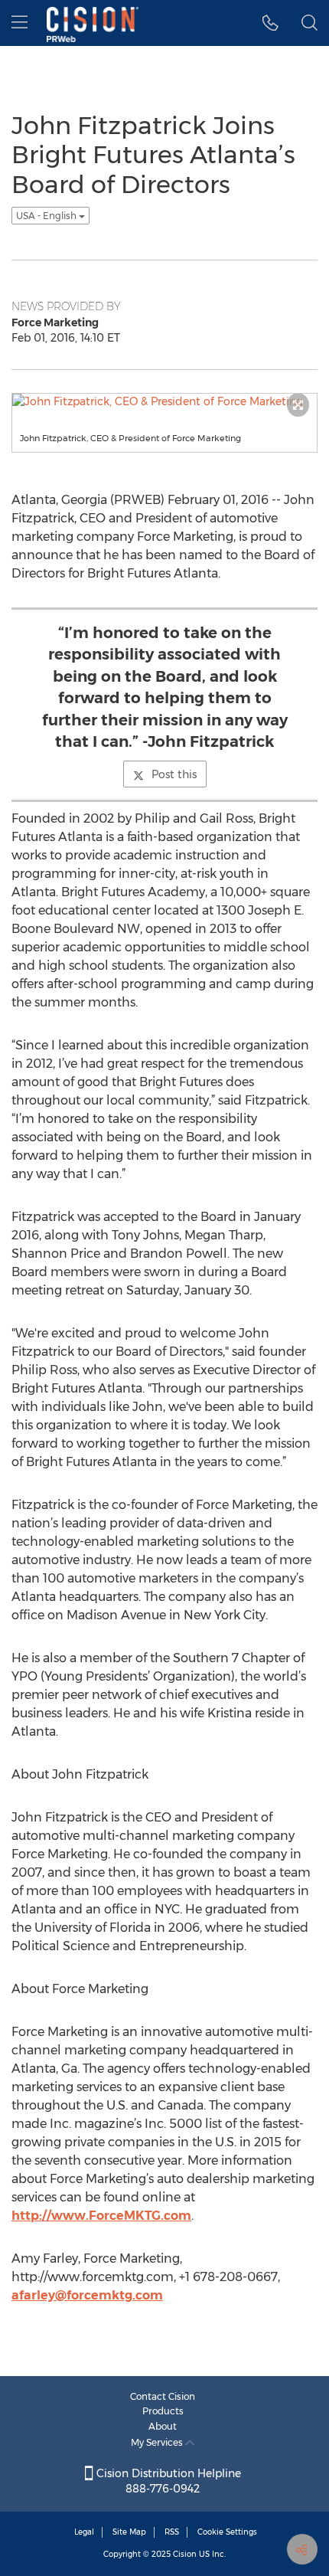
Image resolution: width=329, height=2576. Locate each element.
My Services (158, 2442)
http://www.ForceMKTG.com (101, 2216)
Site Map (129, 2532)
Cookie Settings (227, 2532)
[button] (270, 23)
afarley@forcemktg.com (87, 2295)
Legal (84, 2532)
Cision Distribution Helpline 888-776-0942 (167, 2481)
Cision (185, 2554)
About (163, 2426)
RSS (172, 2532)
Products (163, 2411)
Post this (174, 774)
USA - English (47, 216)
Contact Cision (163, 2396)
